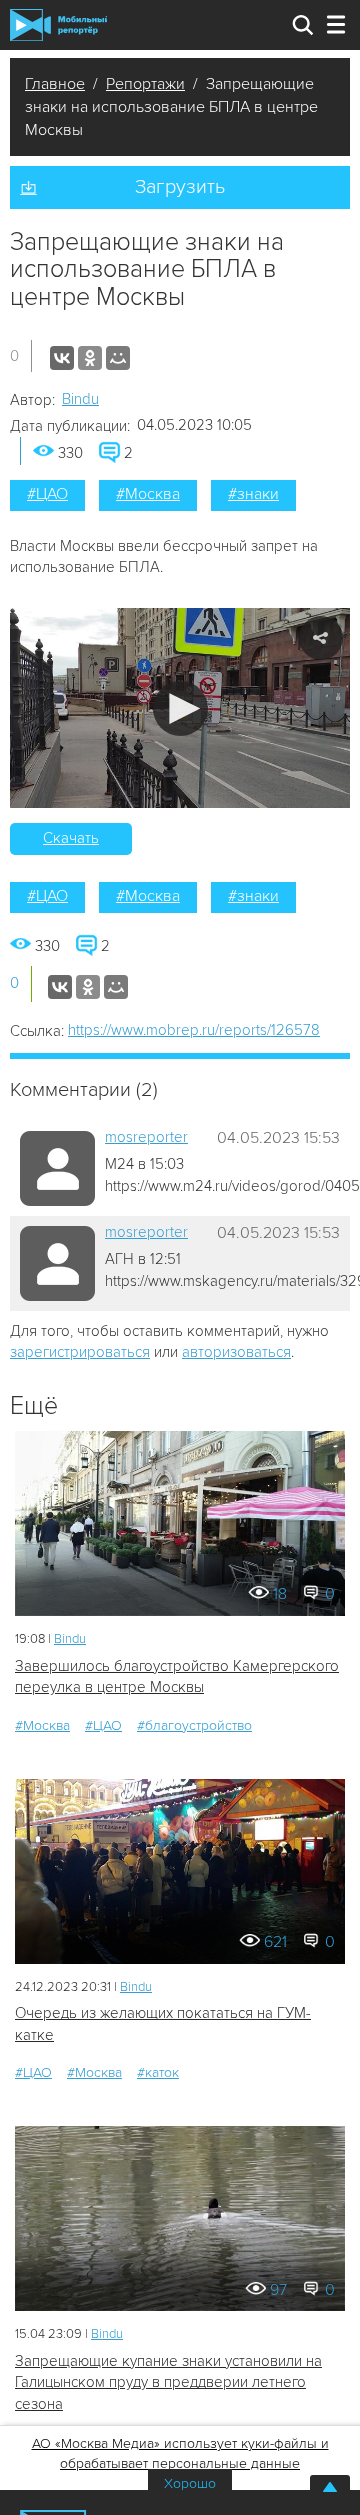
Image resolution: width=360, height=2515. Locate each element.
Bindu (80, 399)
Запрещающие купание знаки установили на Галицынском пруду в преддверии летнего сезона (168, 2382)
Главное (55, 84)
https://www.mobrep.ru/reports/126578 (194, 1030)
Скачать (71, 838)
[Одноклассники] (90, 358)
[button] (180, 708)
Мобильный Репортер (58, 25)
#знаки (253, 494)
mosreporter (146, 1137)
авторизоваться (236, 1352)
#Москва (148, 494)
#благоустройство (194, 1725)
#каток (158, 2072)
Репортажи (145, 84)
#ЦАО (47, 494)
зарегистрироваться (80, 1352)
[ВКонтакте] (62, 358)
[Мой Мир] (118, 358)
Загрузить (180, 187)
